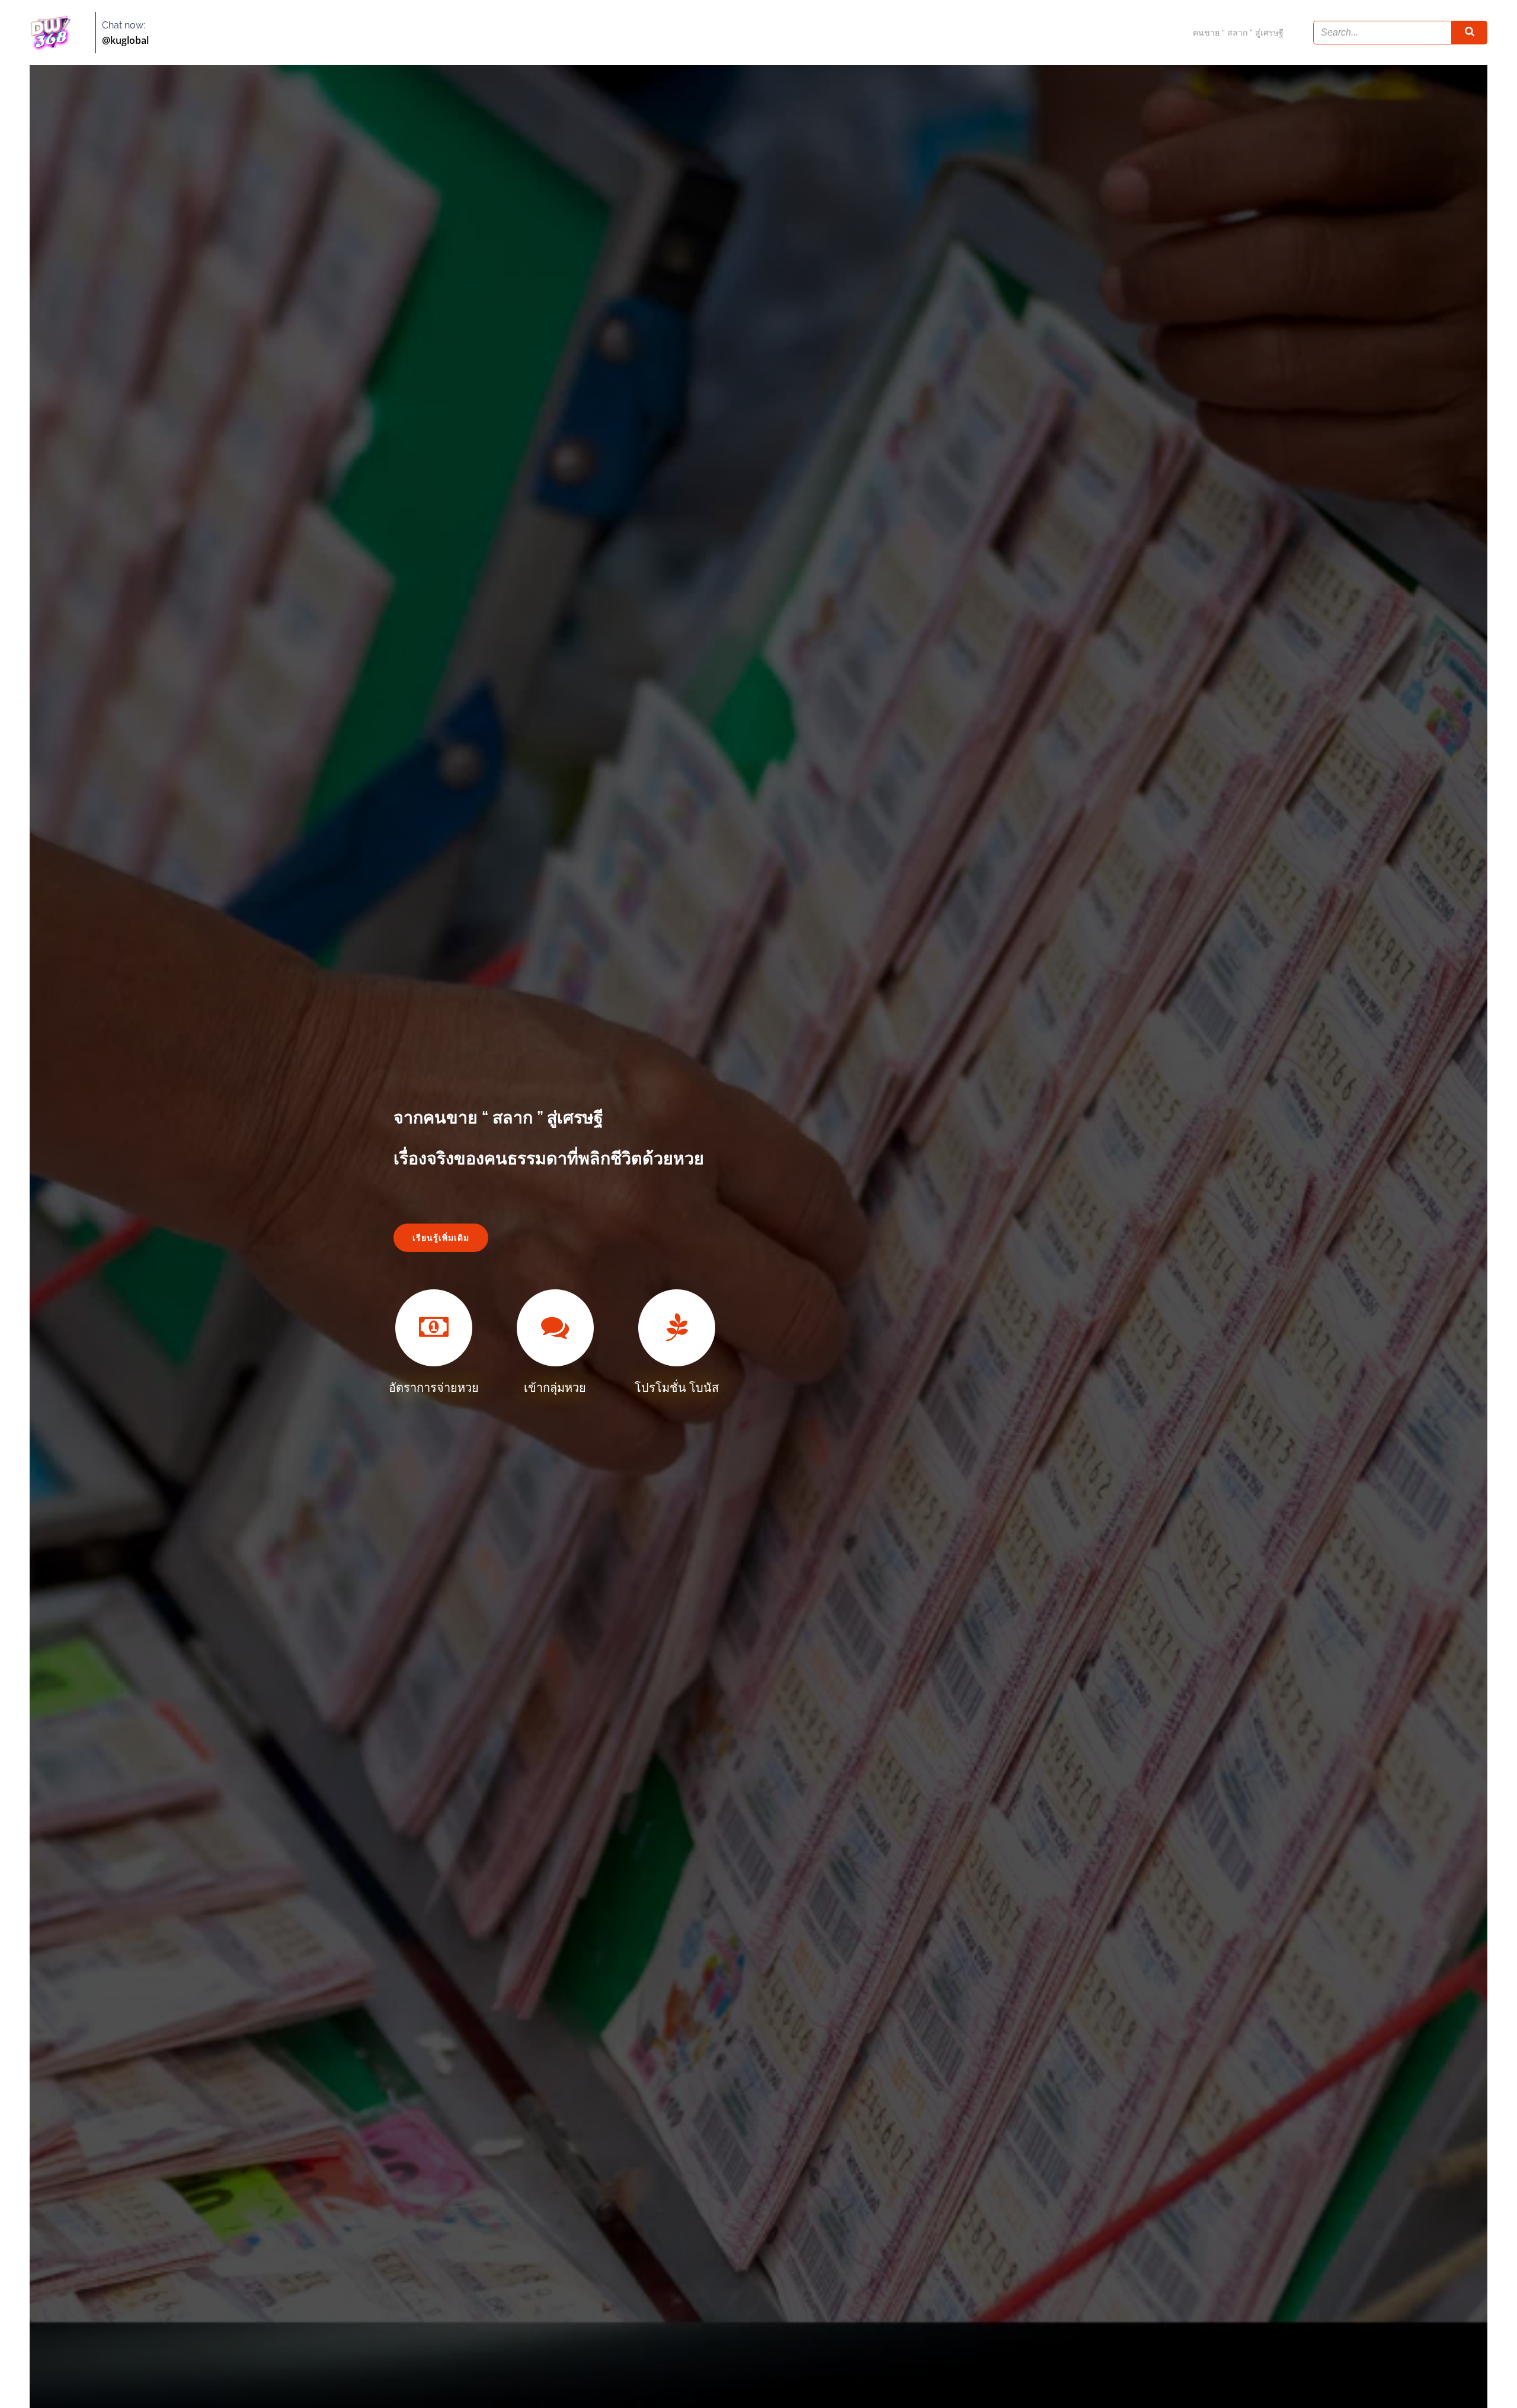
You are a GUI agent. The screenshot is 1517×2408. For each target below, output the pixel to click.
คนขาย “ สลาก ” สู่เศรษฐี (1238, 33)
